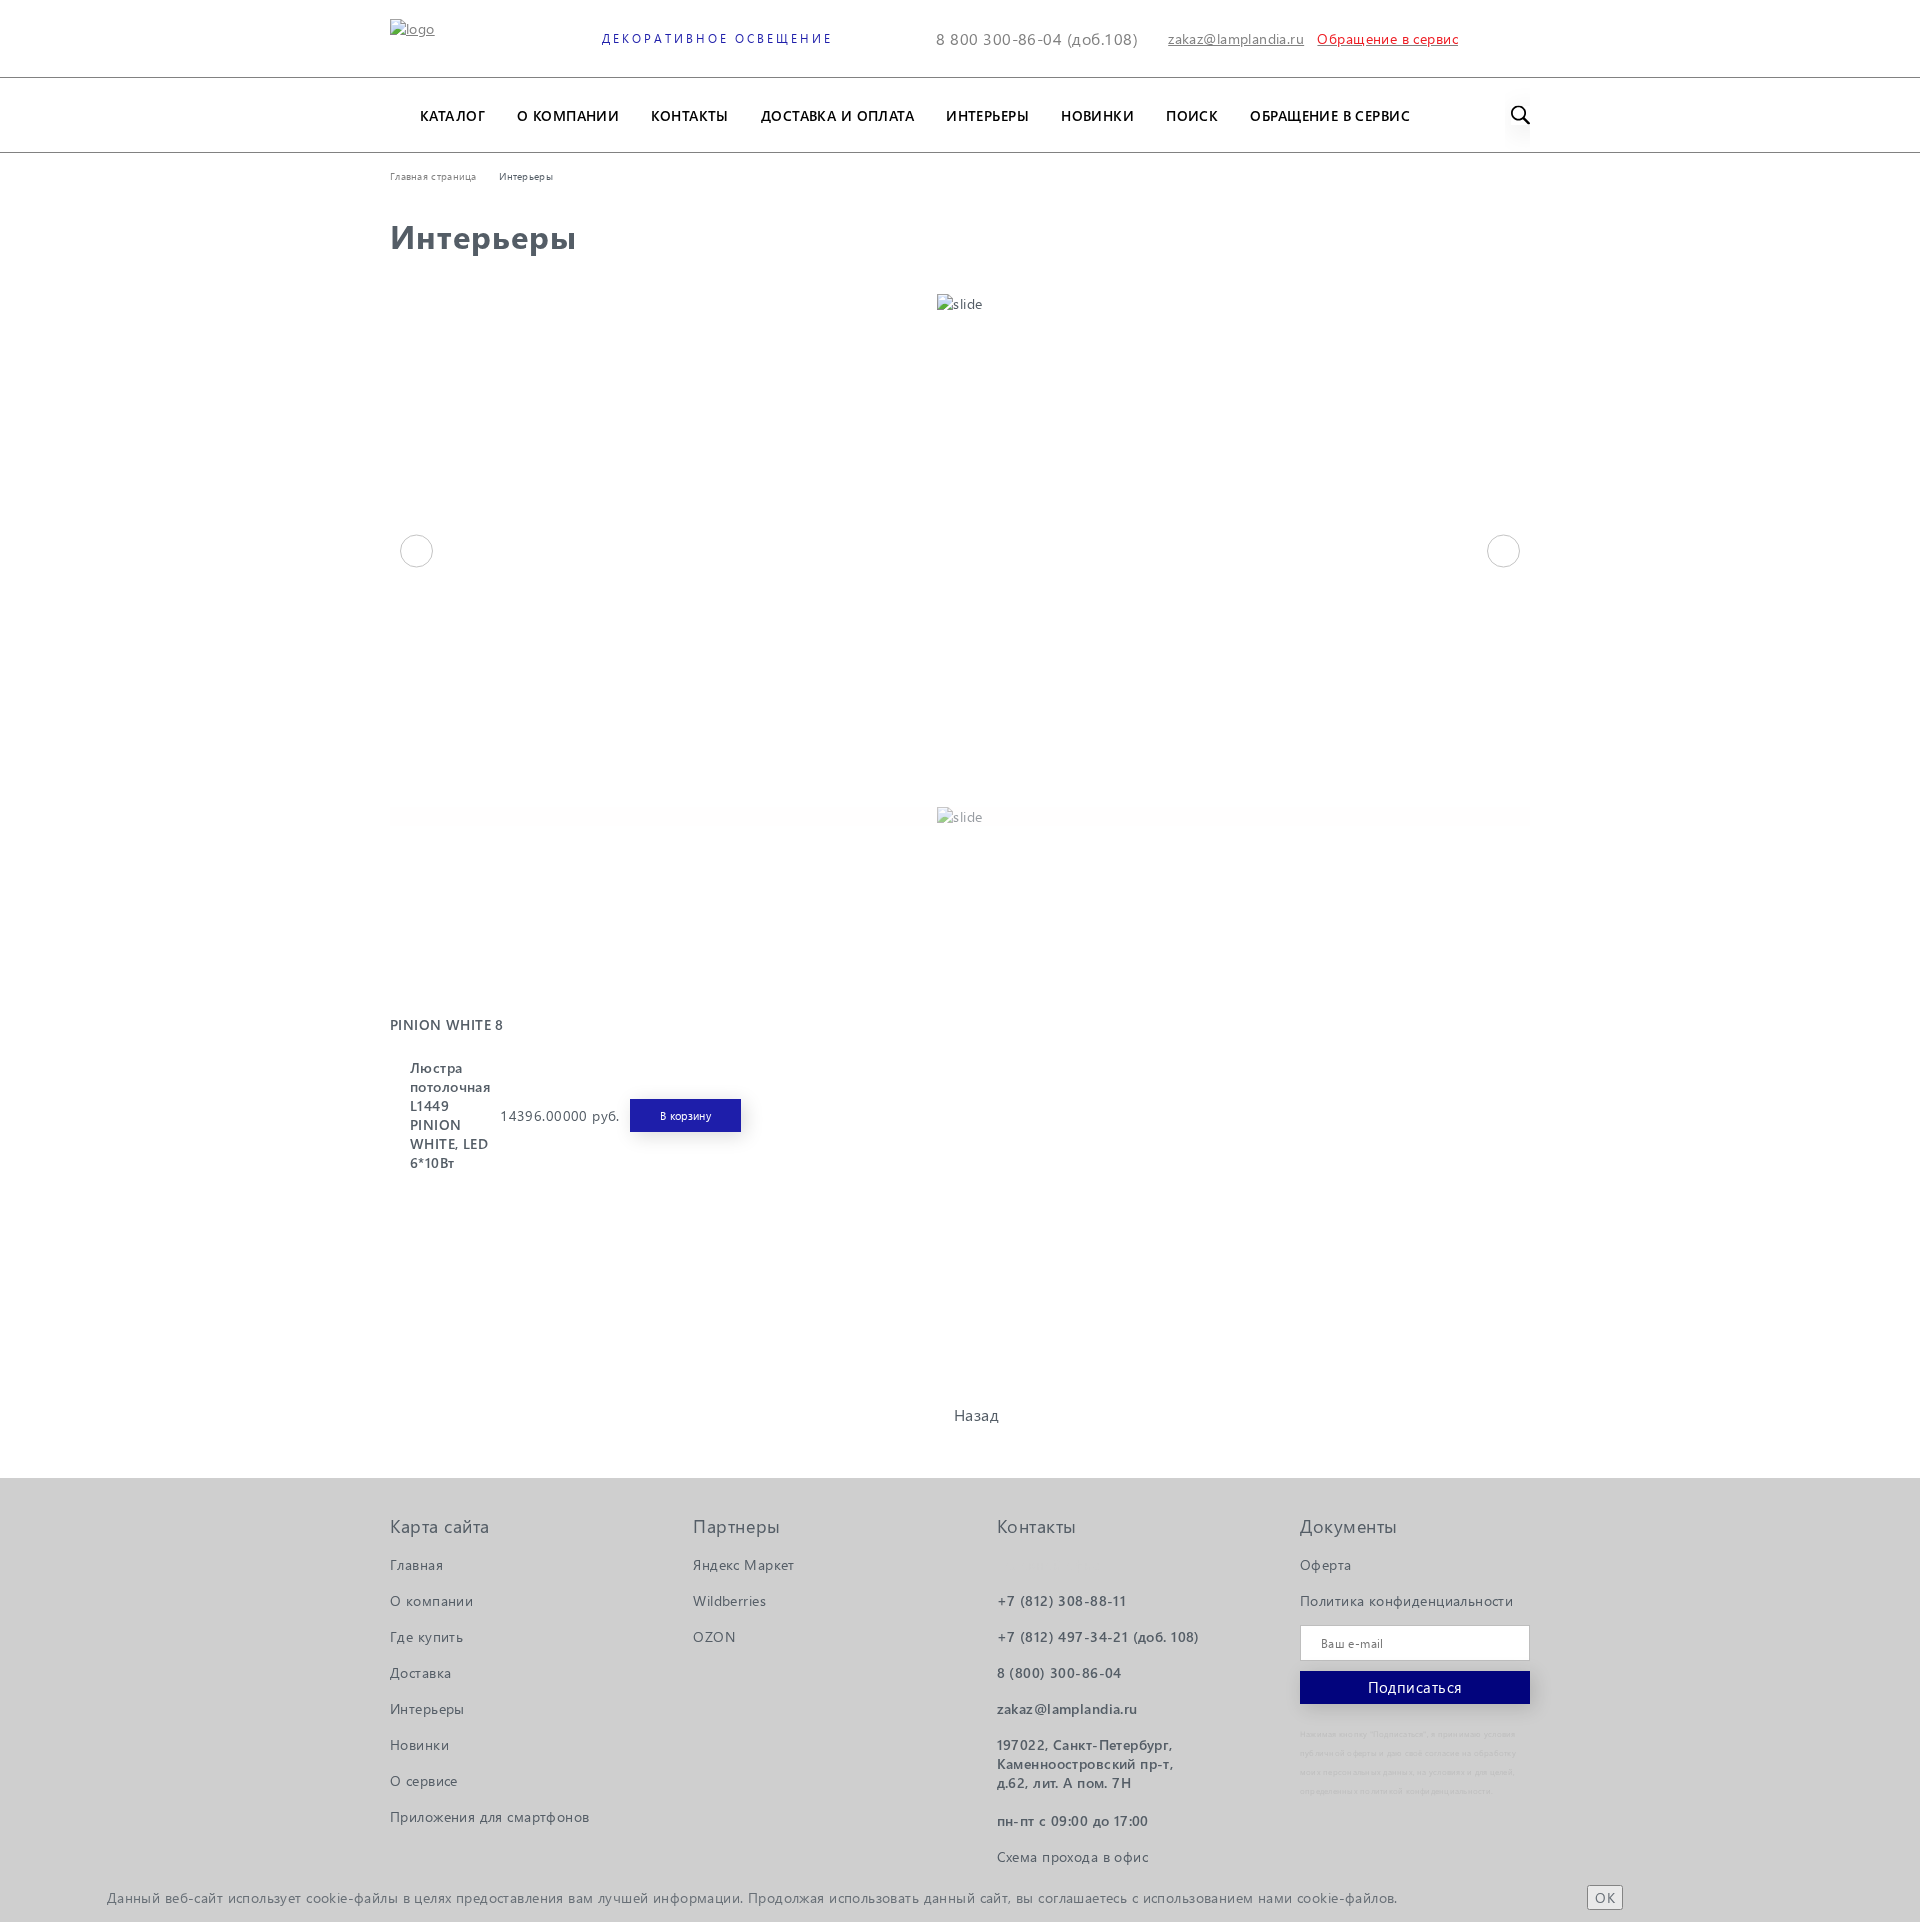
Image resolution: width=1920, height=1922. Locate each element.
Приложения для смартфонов (490, 1816)
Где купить (426, 1636)
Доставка (420, 1672)
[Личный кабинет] (1470, 38)
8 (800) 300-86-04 (1059, 1672)
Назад (976, 1414)
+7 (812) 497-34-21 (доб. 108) (1098, 1636)
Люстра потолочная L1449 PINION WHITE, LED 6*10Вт (450, 1115)
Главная (416, 1564)
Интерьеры (987, 115)
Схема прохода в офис (1072, 1856)
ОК (1605, 1897)
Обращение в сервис (1330, 115)
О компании (568, 115)
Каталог (452, 115)
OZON (714, 1636)
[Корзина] (1517, 38)
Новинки (1097, 115)
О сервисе (424, 1780)
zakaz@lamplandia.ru (1236, 38)
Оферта (1326, 1564)
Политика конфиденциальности (1406, 1600)
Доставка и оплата (837, 115)
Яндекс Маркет (743, 1564)
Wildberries (729, 1600)
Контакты (689, 115)
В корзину (685, 1115)
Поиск (1192, 115)
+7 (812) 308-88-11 (1062, 1600)
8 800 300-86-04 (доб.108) (1037, 38)
